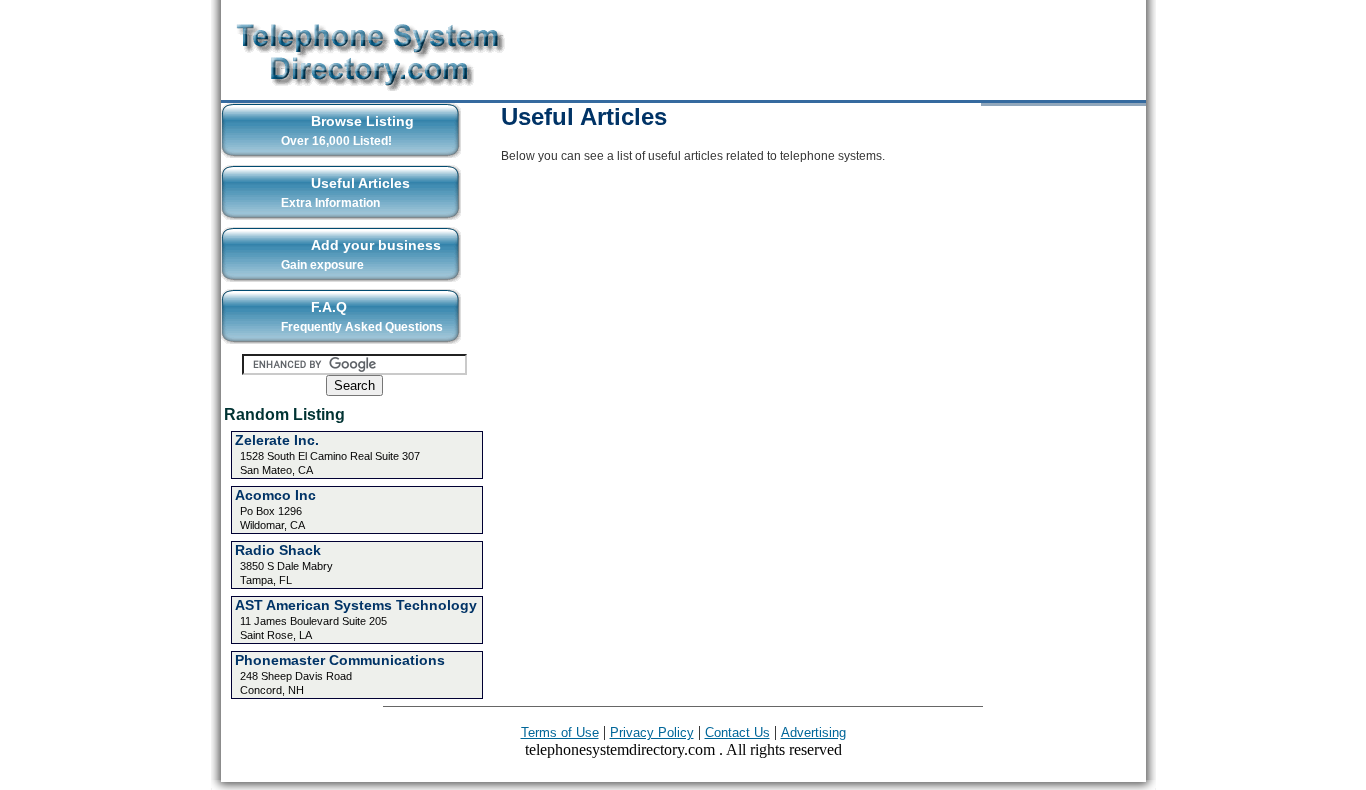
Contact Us (737, 732)
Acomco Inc (275, 495)
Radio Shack (278, 550)
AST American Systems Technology (356, 605)
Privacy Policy (652, 732)
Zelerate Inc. (277, 440)
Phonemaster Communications (340, 660)
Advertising (813, 732)
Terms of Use (560, 732)
